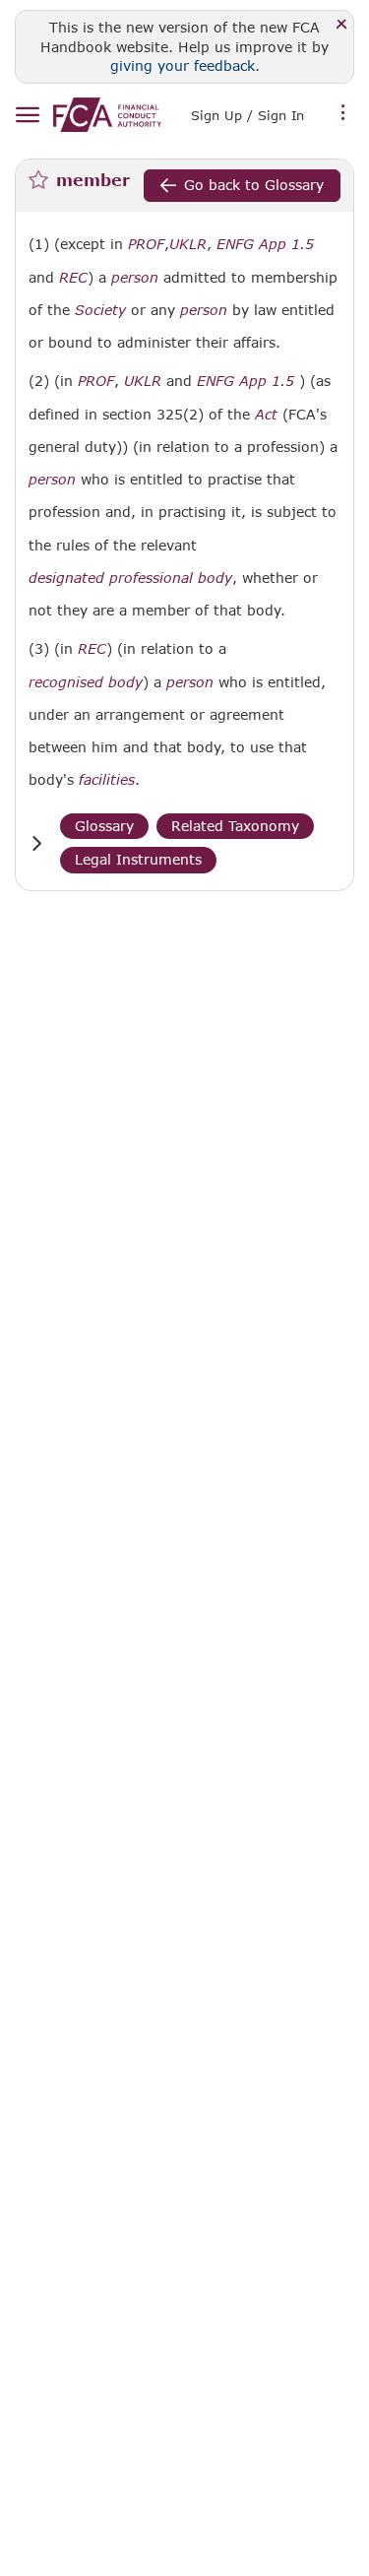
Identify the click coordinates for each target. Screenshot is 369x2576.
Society (100, 310)
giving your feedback (183, 65)
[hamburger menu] (27, 116)
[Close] (342, 25)
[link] (107, 115)
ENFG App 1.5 (265, 244)
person (135, 278)
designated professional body (130, 578)
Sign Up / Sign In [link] (247, 115)
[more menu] (343, 113)
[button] (36, 843)
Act (266, 415)
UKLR (188, 244)
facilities (107, 780)
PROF (146, 244)
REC (73, 278)
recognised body (86, 682)
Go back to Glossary (254, 185)
